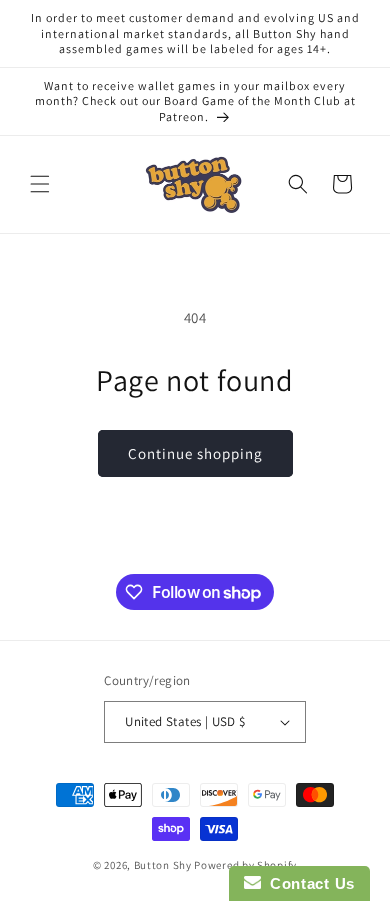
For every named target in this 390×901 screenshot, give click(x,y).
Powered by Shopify (245, 865)
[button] (40, 184)
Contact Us (308, 883)
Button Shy (163, 865)
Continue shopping (195, 453)
